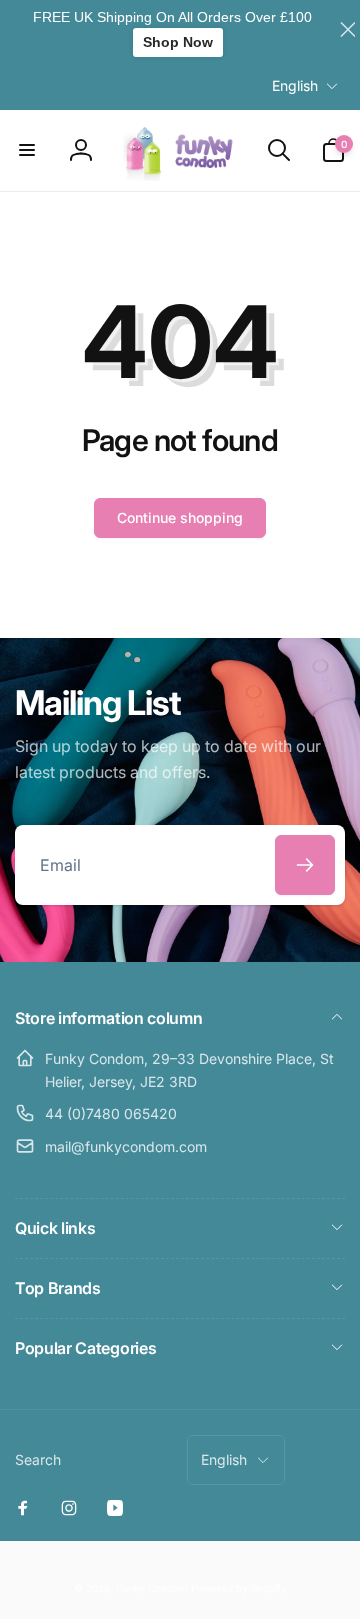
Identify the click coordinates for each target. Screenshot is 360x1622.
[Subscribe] (305, 865)
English (295, 85)
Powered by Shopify (239, 1588)
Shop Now (178, 42)
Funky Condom (152, 1588)
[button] (27, 150)
